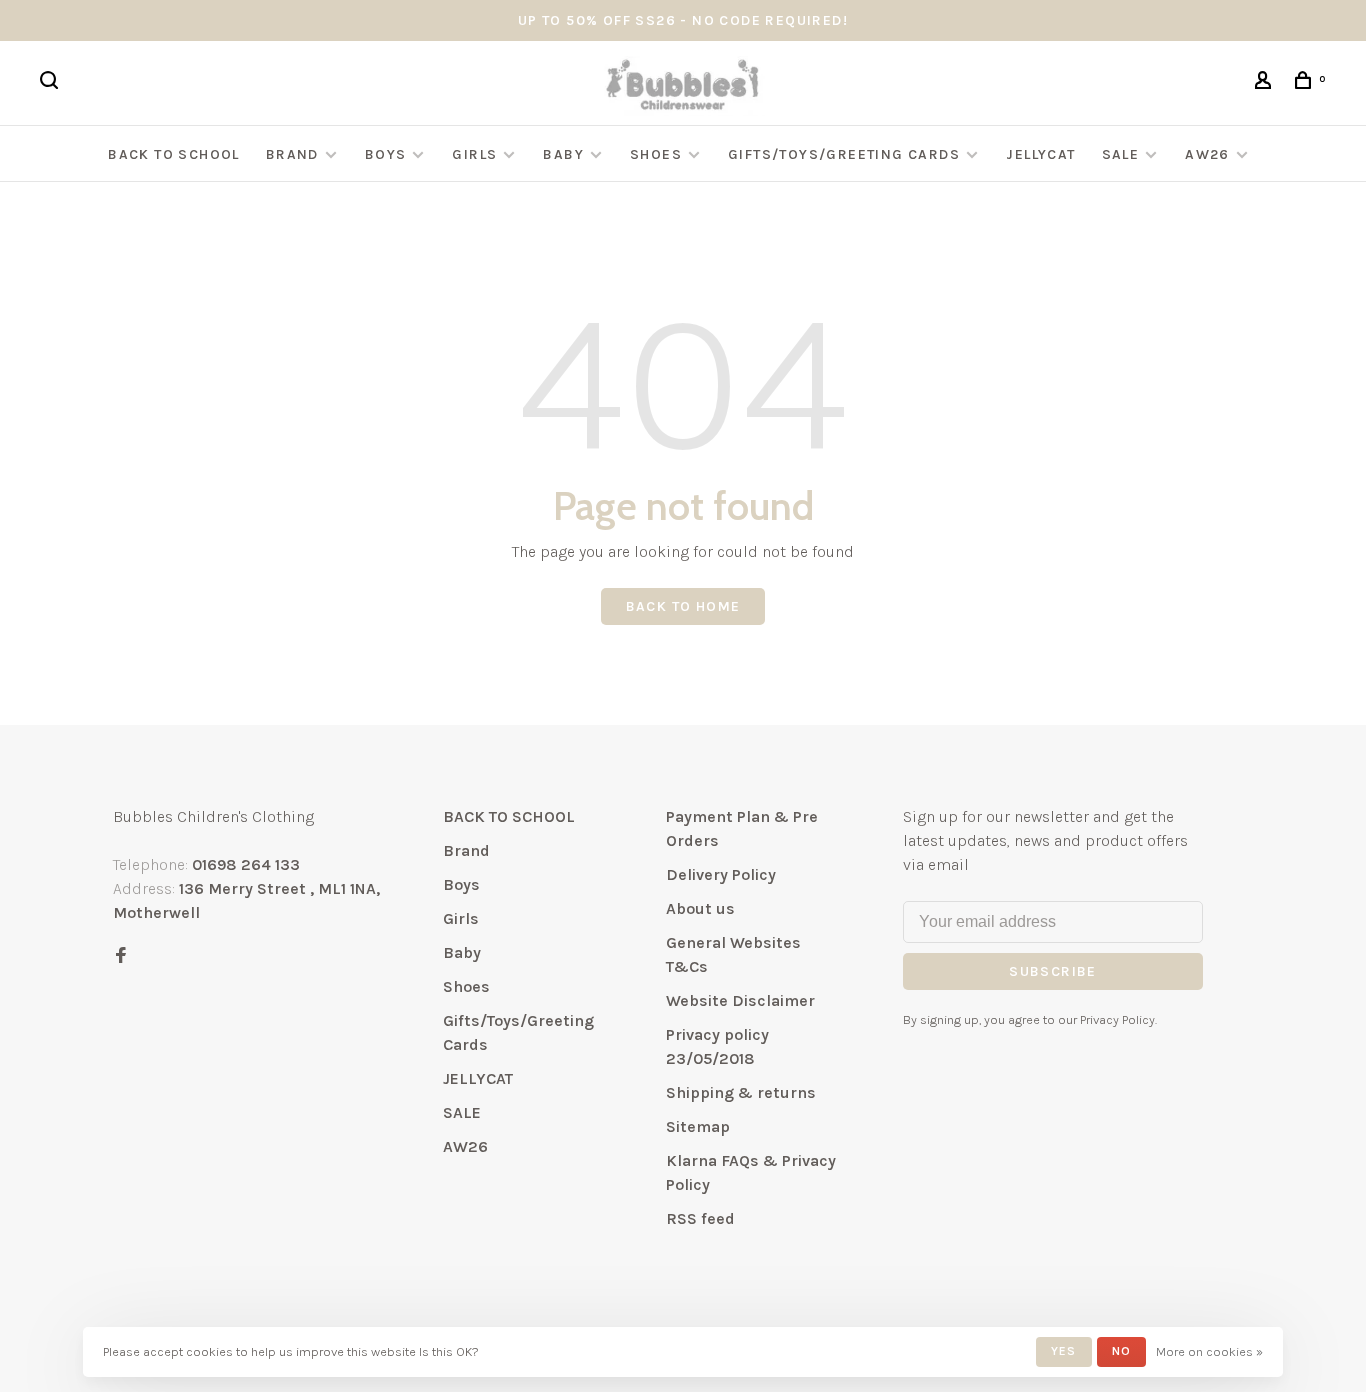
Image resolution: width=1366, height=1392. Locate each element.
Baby (563, 154)
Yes (1064, 1351)
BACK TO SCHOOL (174, 154)
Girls (474, 154)
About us (700, 908)
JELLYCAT (1040, 154)
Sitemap (698, 1126)
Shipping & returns (741, 1092)
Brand (292, 154)
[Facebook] (121, 956)
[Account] (1266, 83)
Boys (386, 154)
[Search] (52, 83)
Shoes (656, 154)
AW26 (1207, 154)
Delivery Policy (721, 874)
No (1121, 1351)
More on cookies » (1209, 1351)
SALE (1121, 154)
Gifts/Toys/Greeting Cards (846, 154)
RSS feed (700, 1218)
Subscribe (1053, 971)
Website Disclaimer (740, 1000)
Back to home (683, 606)
